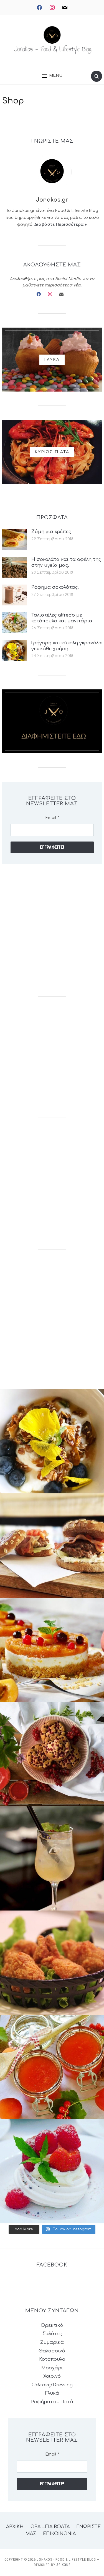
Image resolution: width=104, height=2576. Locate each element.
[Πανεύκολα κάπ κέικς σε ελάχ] (52, 1754)
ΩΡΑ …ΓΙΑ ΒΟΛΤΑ (50, 2527)
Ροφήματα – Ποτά (52, 2402)
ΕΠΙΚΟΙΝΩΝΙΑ (59, 2534)
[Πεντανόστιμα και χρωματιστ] (52, 2067)
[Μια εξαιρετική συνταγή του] (52, 1441)
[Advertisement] (52, 930)
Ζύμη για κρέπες (51, 532)
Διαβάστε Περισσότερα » (61, 225)
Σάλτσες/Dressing (52, 2385)
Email (52, 818)
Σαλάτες (52, 2334)
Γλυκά (52, 2393)
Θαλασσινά (52, 2351)
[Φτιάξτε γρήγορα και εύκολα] (52, 1650)
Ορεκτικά (52, 2325)
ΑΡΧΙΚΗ (15, 2527)
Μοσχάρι (52, 2368)
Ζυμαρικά (52, 2342)
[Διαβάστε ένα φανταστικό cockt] (52, 1858)
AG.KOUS (64, 2565)
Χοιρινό (52, 2376)
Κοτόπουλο (52, 2359)
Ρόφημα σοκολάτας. (55, 587)
